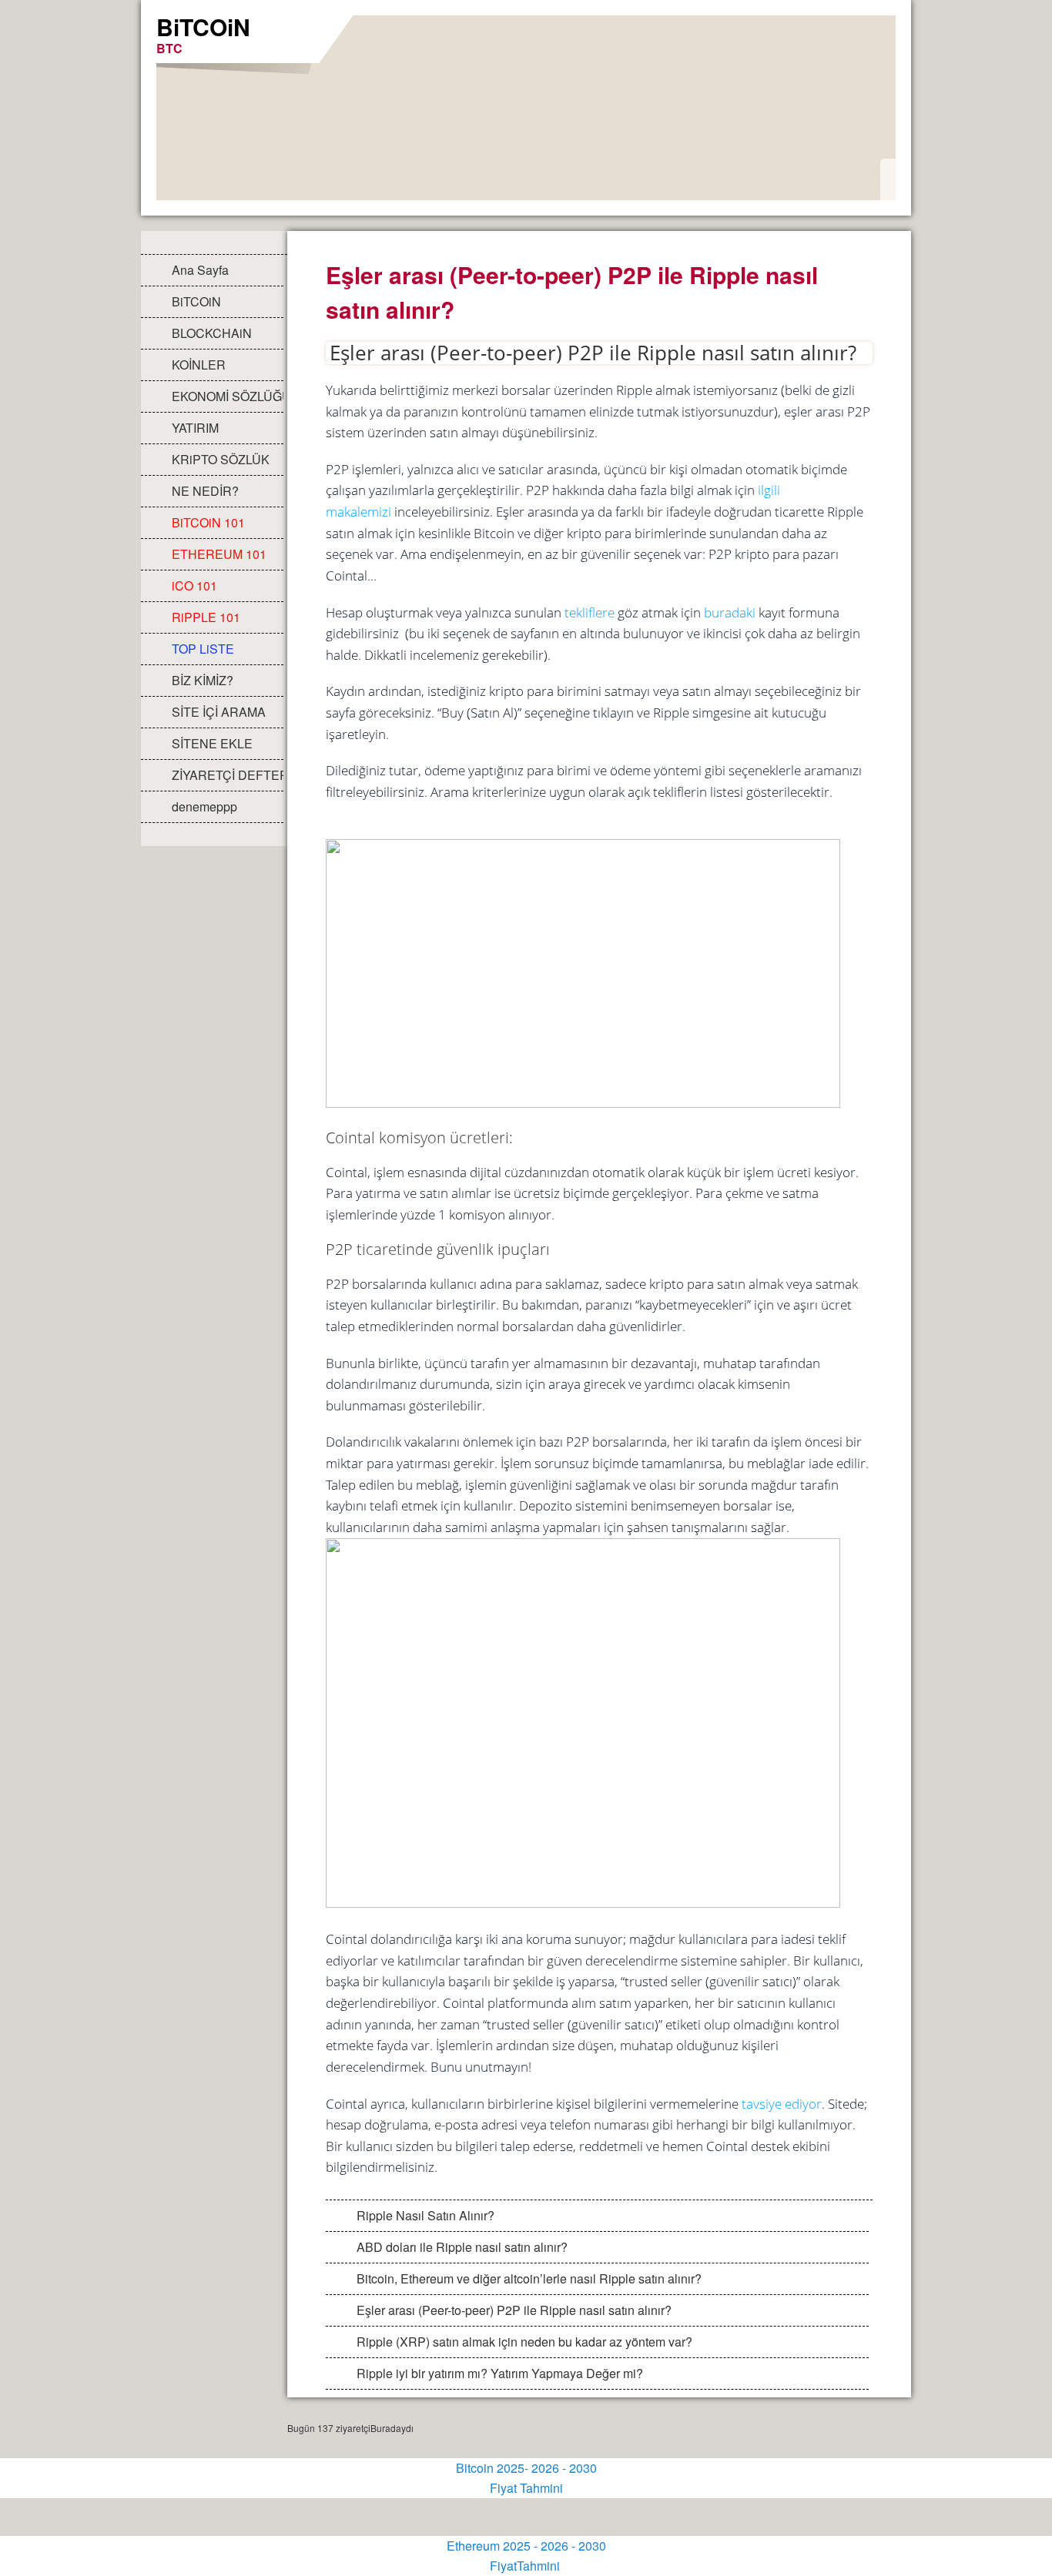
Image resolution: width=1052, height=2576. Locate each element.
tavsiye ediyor (782, 2104)
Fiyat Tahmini (526, 2488)
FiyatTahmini (526, 2566)
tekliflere (590, 612)
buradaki (730, 612)
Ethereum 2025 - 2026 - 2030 (526, 2546)
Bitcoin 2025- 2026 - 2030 (526, 2468)
